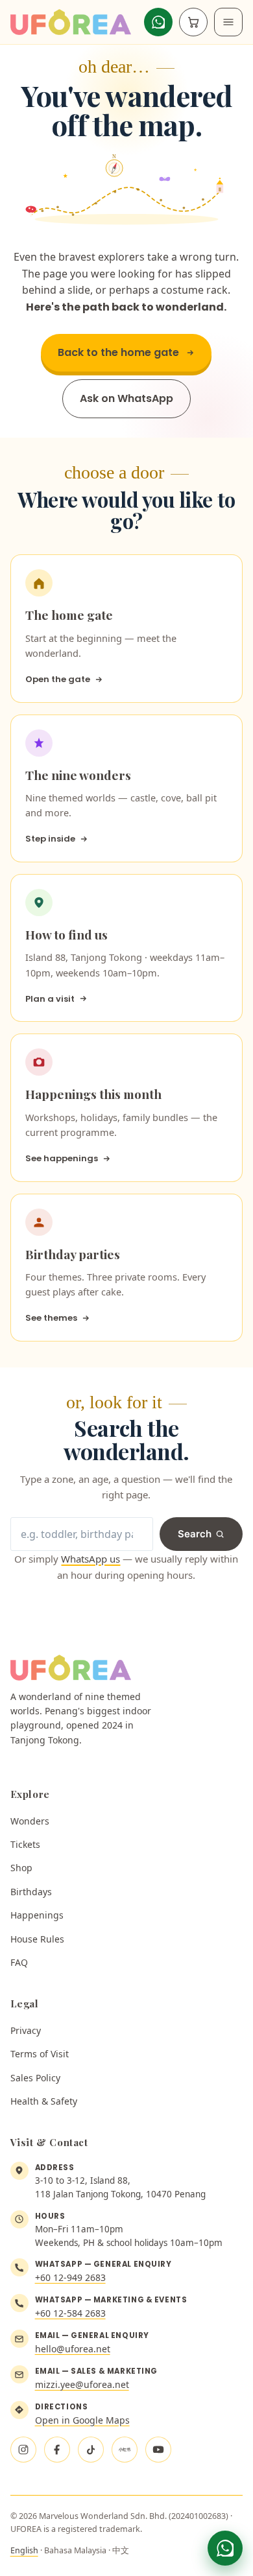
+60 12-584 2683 (70, 2313)
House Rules (37, 1939)
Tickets (25, 1844)
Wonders (30, 1821)
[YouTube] (158, 2450)
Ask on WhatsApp (126, 398)
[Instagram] (23, 2450)
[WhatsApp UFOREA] (225, 2548)
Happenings (37, 1915)
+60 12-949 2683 (70, 2277)
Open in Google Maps (82, 2420)
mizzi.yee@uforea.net (82, 2384)
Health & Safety (44, 2101)
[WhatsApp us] (158, 22)
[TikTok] (91, 2450)
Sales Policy (35, 2078)
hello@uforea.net (73, 2349)
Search (195, 1534)
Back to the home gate (118, 352)
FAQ (19, 1962)
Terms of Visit (40, 2054)
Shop (21, 1868)
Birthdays (31, 1892)
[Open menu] (228, 22)
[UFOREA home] (71, 22)
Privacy (26, 2030)
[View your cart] (193, 22)
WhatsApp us (90, 1559)
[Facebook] (57, 2450)
